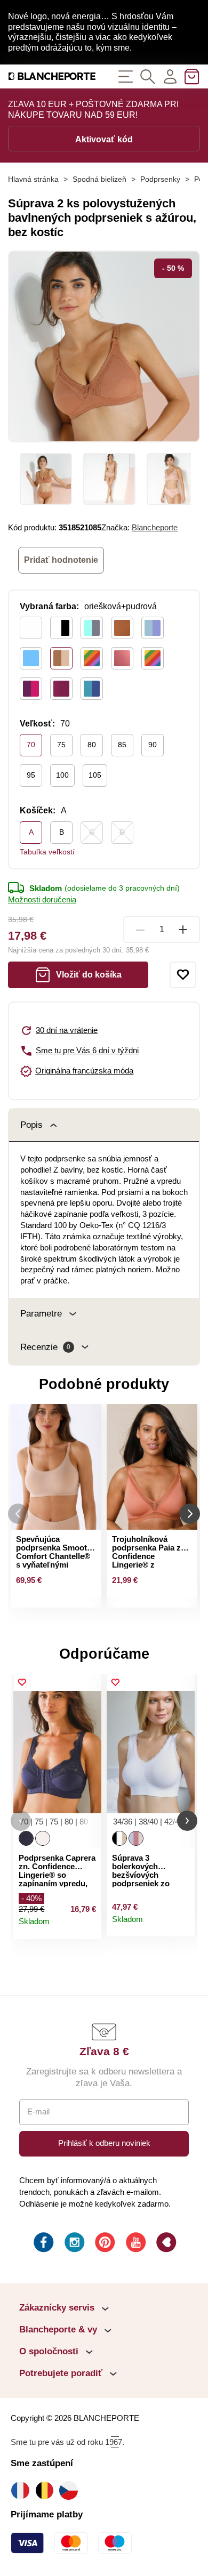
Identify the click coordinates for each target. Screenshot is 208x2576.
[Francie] (23, 2490)
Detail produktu (89, 1926)
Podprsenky (160, 179)
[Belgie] (47, 2490)
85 (122, 745)
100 (62, 775)
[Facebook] (43, 2244)
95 (31, 775)
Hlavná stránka (33, 179)
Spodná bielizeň (99, 179)
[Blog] (165, 2244)
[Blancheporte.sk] (52, 76)
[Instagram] (74, 2244)
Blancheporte (155, 528)
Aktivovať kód (104, 139)
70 (31, 745)
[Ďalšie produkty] (190, 1514)
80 (92, 745)
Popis (31, 1125)
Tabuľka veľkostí (47, 852)
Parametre (41, 1314)
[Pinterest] (104, 2244)
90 (153, 745)
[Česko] (71, 2490)
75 (61, 745)
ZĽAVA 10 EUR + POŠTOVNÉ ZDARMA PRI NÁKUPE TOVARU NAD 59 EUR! (93, 110)
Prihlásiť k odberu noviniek (104, 2143)
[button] (21, 1821)
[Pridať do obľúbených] (183, 975)
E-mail (38, 2112)
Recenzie (45, 1347)
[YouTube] (135, 2244)
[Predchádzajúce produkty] (18, 1514)
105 (95, 775)
